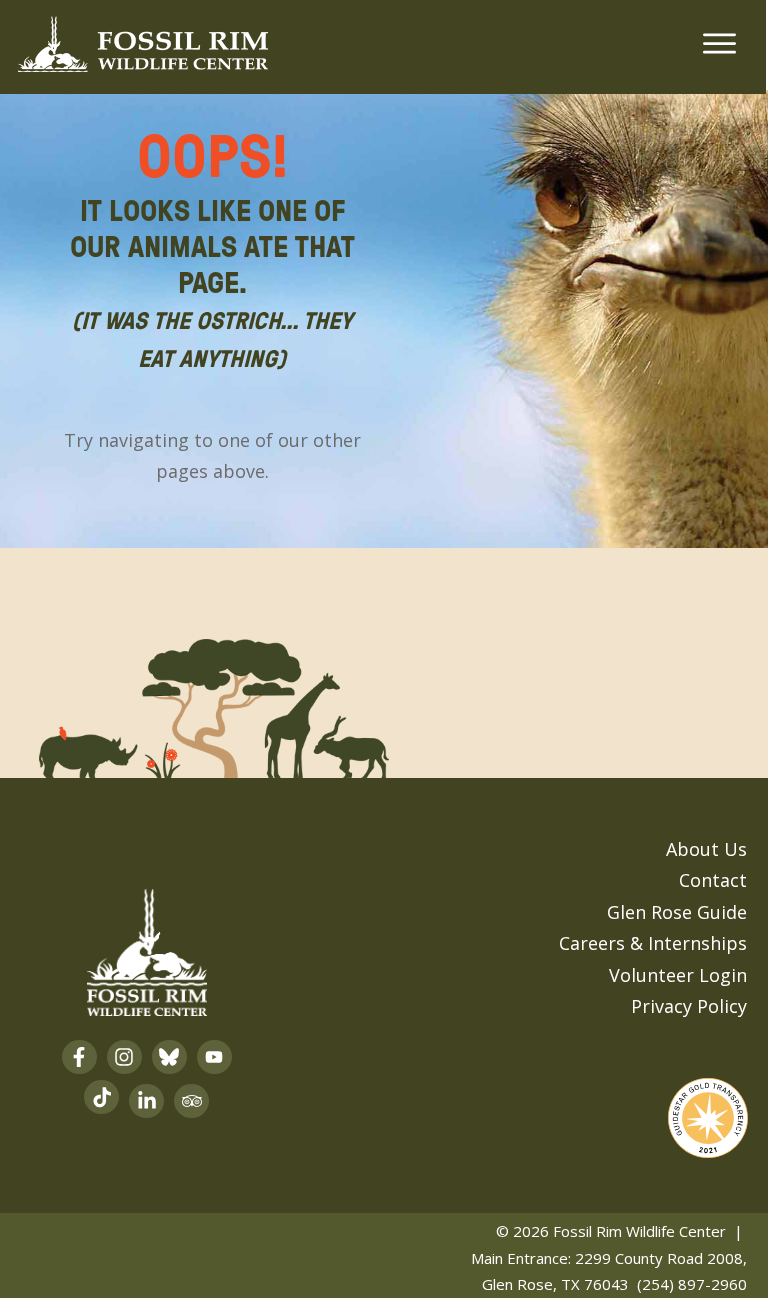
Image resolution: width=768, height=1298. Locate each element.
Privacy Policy (689, 1006)
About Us (706, 849)
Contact (713, 880)
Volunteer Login (678, 975)
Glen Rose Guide (677, 912)
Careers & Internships (653, 943)
